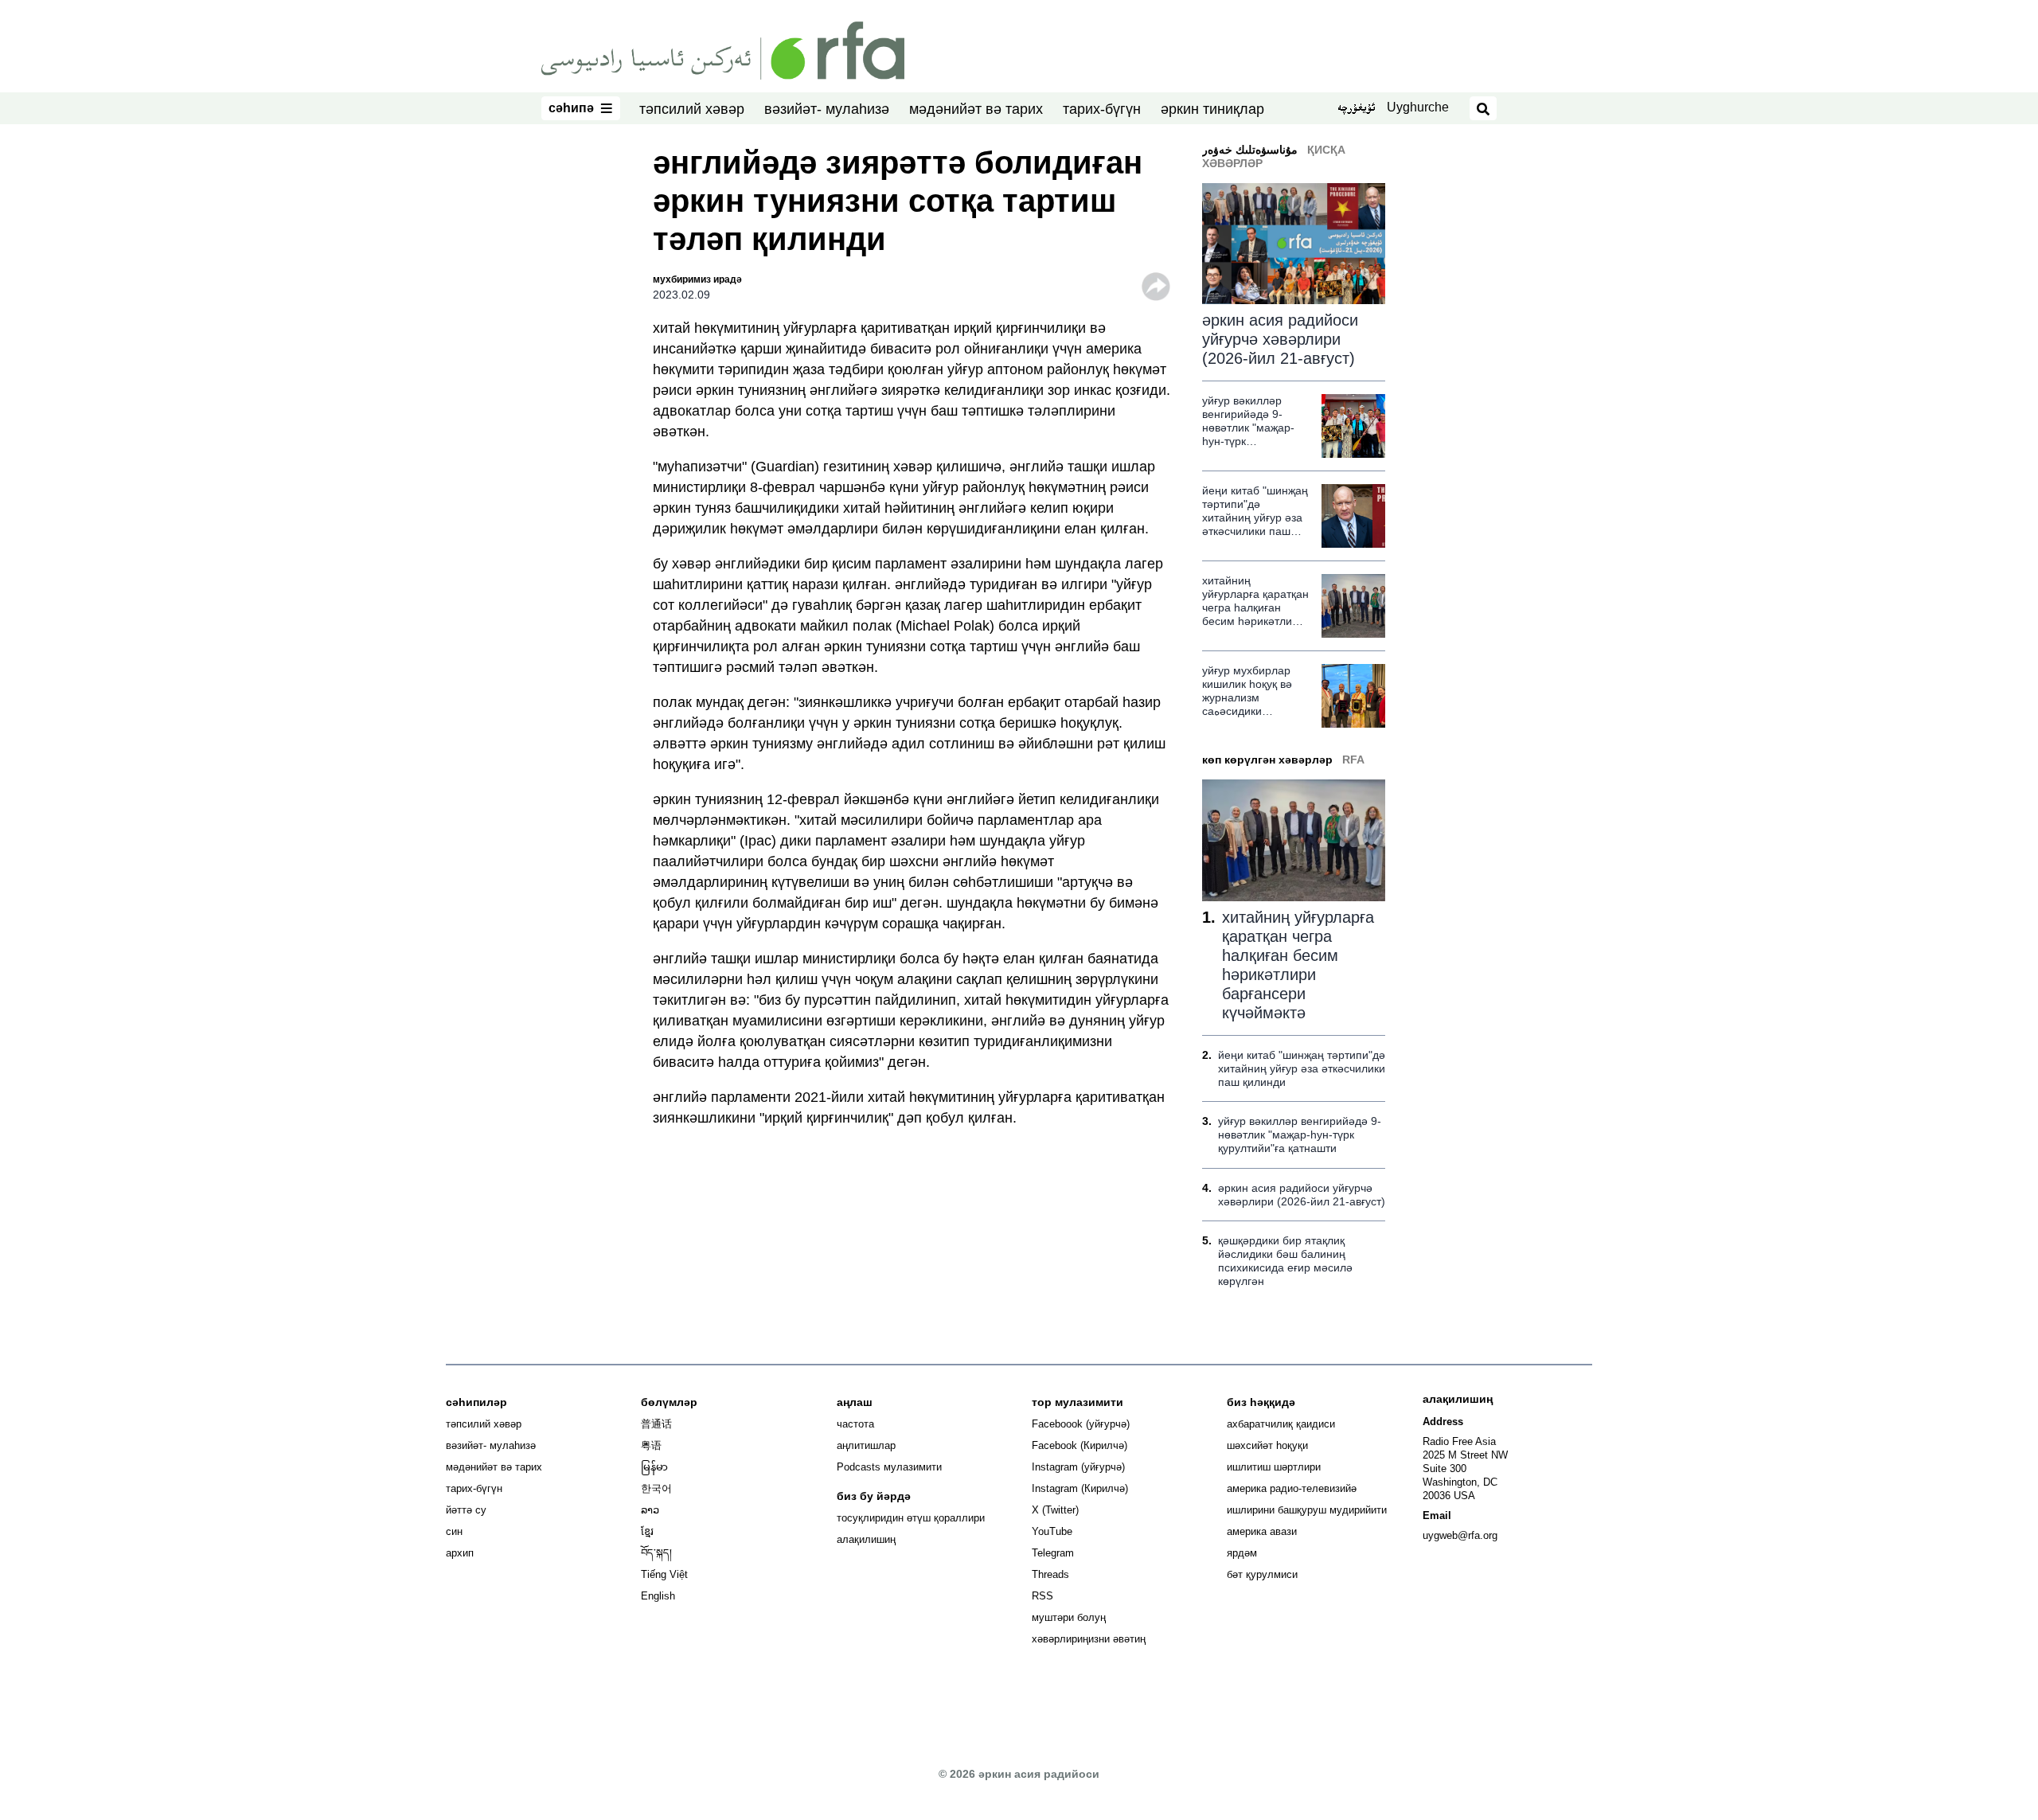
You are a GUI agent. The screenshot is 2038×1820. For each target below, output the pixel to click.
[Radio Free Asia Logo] (723, 49)
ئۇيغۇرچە (1356, 109)
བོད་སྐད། (656, 1553)
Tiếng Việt (664, 1574)
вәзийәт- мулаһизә (827, 109)
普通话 (656, 1424)
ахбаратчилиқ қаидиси (1281, 1424)
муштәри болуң (1069, 1617)
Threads (1050, 1574)
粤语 (651, 1445)
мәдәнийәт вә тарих (976, 109)
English (658, 1596)
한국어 (656, 1488)
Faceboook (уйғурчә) (1081, 1424)
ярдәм (1242, 1553)
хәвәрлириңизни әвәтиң (1089, 1639)
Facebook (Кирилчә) (1080, 1445)
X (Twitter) (1055, 1510)
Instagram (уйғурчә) (1078, 1467)
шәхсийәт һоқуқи (1267, 1445)
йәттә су (466, 1510)
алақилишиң (866, 1539)
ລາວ (650, 1510)
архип (460, 1553)
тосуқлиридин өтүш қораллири (911, 1518)
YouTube (1052, 1531)
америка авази (1262, 1531)
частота (855, 1424)
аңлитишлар (866, 1445)
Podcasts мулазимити (889, 1467)
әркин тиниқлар (1212, 109)
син (454, 1531)
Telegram (1053, 1553)
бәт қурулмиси (1262, 1574)
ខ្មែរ (647, 1531)
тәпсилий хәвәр (692, 109)
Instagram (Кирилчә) (1080, 1488)
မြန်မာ (654, 1467)
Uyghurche (1418, 107)
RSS (1042, 1596)
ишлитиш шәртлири (1274, 1467)
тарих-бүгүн (1102, 109)
